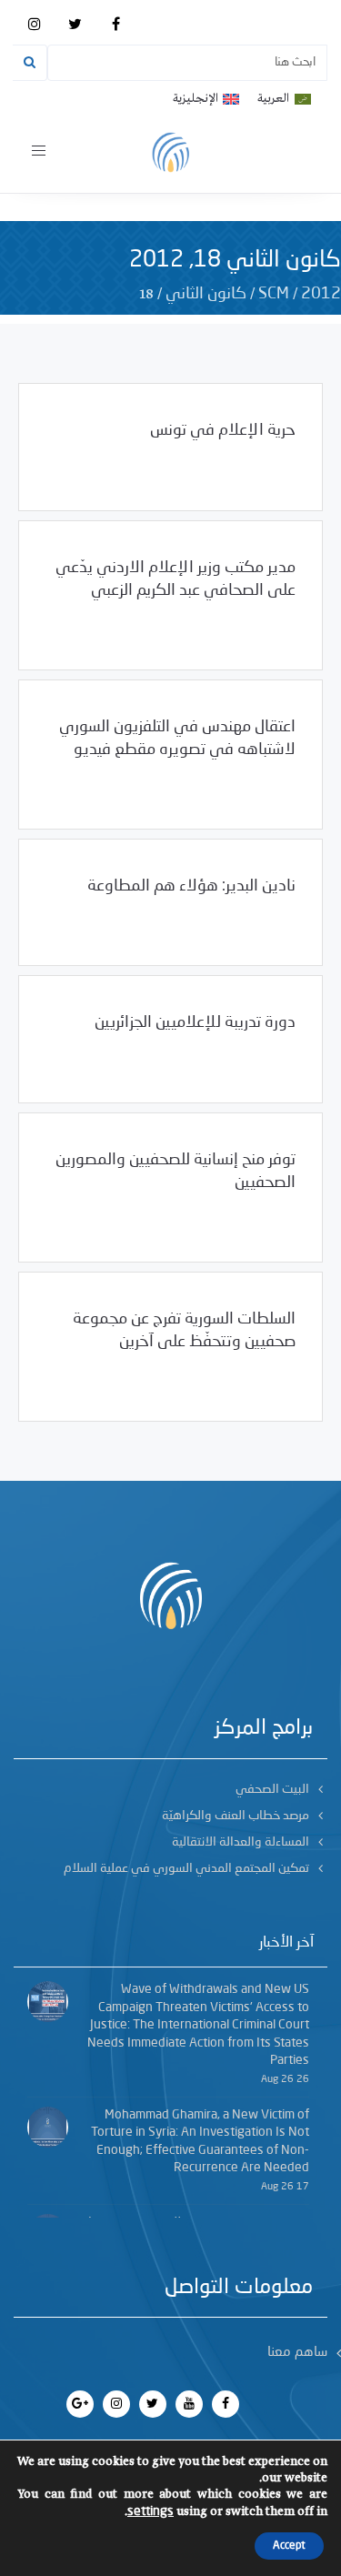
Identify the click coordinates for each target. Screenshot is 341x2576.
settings (150, 2511)
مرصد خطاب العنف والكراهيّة (236, 1816)
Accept (289, 2546)
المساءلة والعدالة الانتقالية (241, 1842)
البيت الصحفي (272, 1789)
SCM (274, 294)
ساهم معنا (297, 2353)
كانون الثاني (206, 294)
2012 (321, 294)
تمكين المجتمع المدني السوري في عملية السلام (186, 1868)
